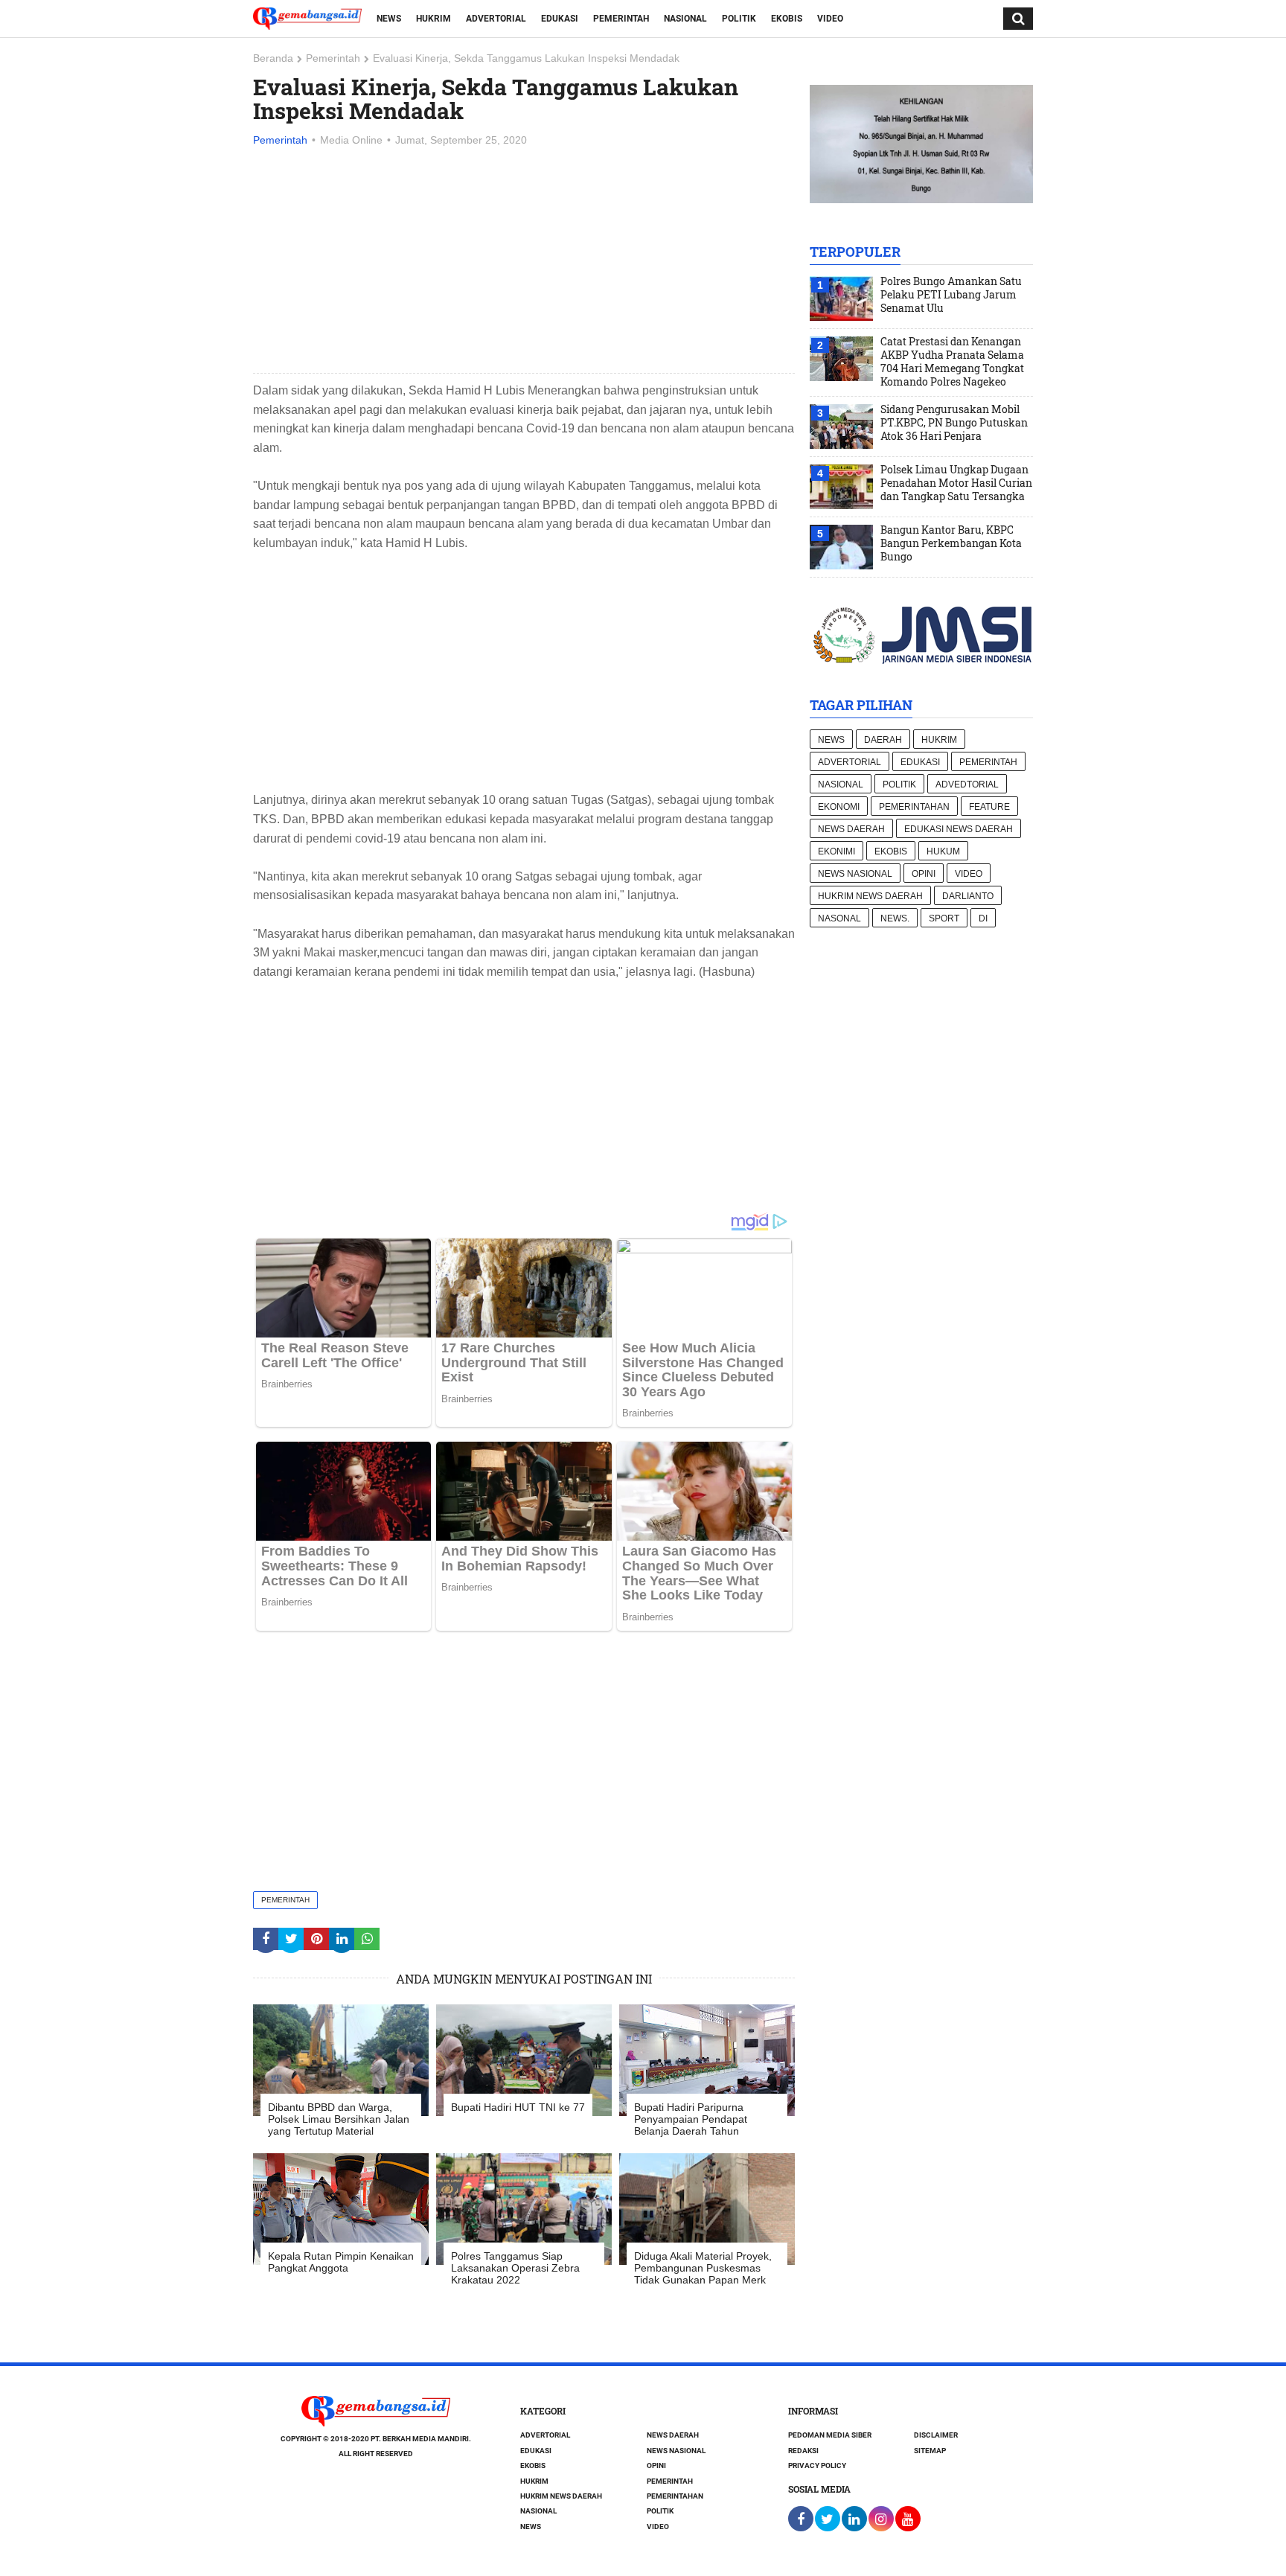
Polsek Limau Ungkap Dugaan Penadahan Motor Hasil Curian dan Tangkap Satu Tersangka (956, 483)
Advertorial (496, 19)
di (983, 918)
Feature (989, 807)
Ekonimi (836, 851)
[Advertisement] (524, 261)
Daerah (883, 740)
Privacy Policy (817, 2465)
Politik (739, 19)
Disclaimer (936, 2435)
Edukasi (560, 19)
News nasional (855, 874)
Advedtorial (967, 784)
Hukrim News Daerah (870, 896)
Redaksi (803, 2451)
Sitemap (930, 2451)
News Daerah (851, 829)
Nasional (685, 19)
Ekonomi (839, 807)
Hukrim (434, 19)
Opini (924, 874)
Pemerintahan (914, 807)
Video (830, 19)
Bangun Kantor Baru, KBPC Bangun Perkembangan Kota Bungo (951, 543)
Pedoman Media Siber (830, 2435)
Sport (944, 918)
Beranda (273, 58)
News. (895, 918)
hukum (943, 851)
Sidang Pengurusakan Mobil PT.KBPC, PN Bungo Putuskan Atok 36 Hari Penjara (954, 423)
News (389, 19)
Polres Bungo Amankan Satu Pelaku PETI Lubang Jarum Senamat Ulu (951, 295)
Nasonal (839, 918)
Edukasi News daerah (959, 829)
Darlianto (968, 896)
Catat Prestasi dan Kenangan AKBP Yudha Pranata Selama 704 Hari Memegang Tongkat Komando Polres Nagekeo (952, 362)
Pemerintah (621, 19)
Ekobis (787, 19)
